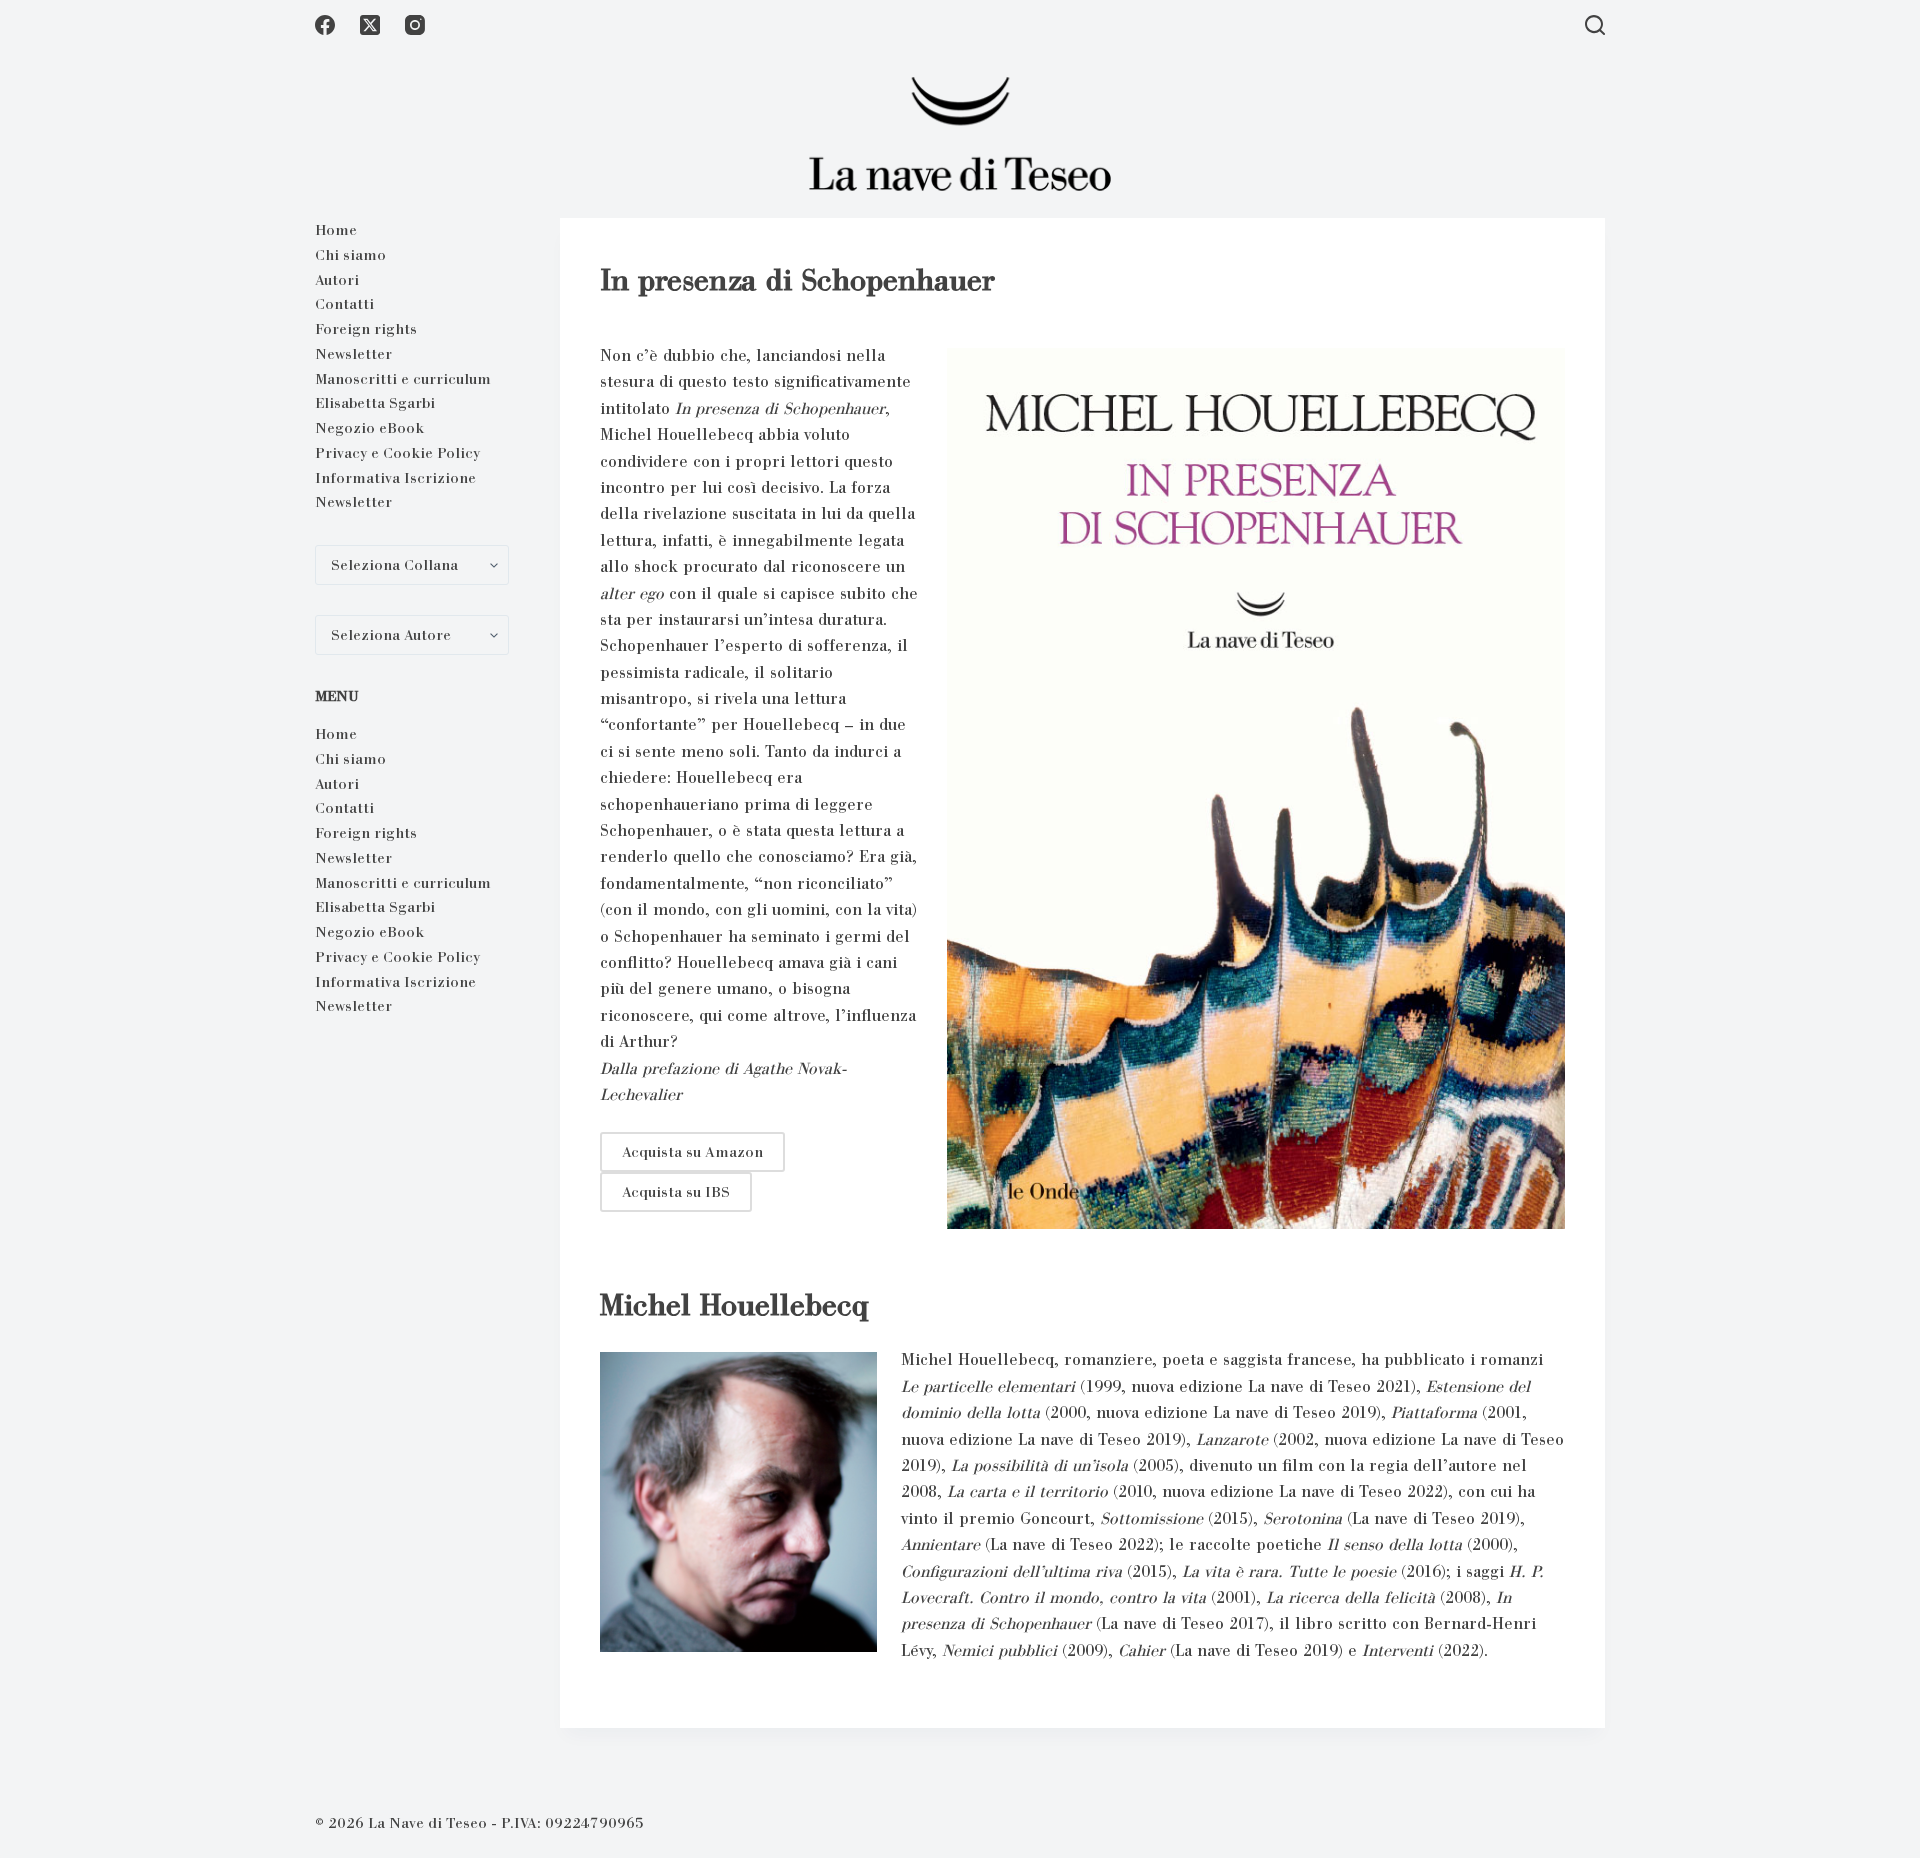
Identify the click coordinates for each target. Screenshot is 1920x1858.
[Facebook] (325, 25)
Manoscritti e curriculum (403, 379)
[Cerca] (1595, 25)
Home (336, 230)
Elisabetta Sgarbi (375, 403)
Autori (337, 280)
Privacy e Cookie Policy (397, 453)
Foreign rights (366, 329)
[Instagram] (415, 25)
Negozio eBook (369, 428)
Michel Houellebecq (734, 1305)
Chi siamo (350, 255)
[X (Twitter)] (370, 25)
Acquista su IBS (676, 1192)
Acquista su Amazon (692, 1152)
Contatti (344, 304)
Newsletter (353, 354)
